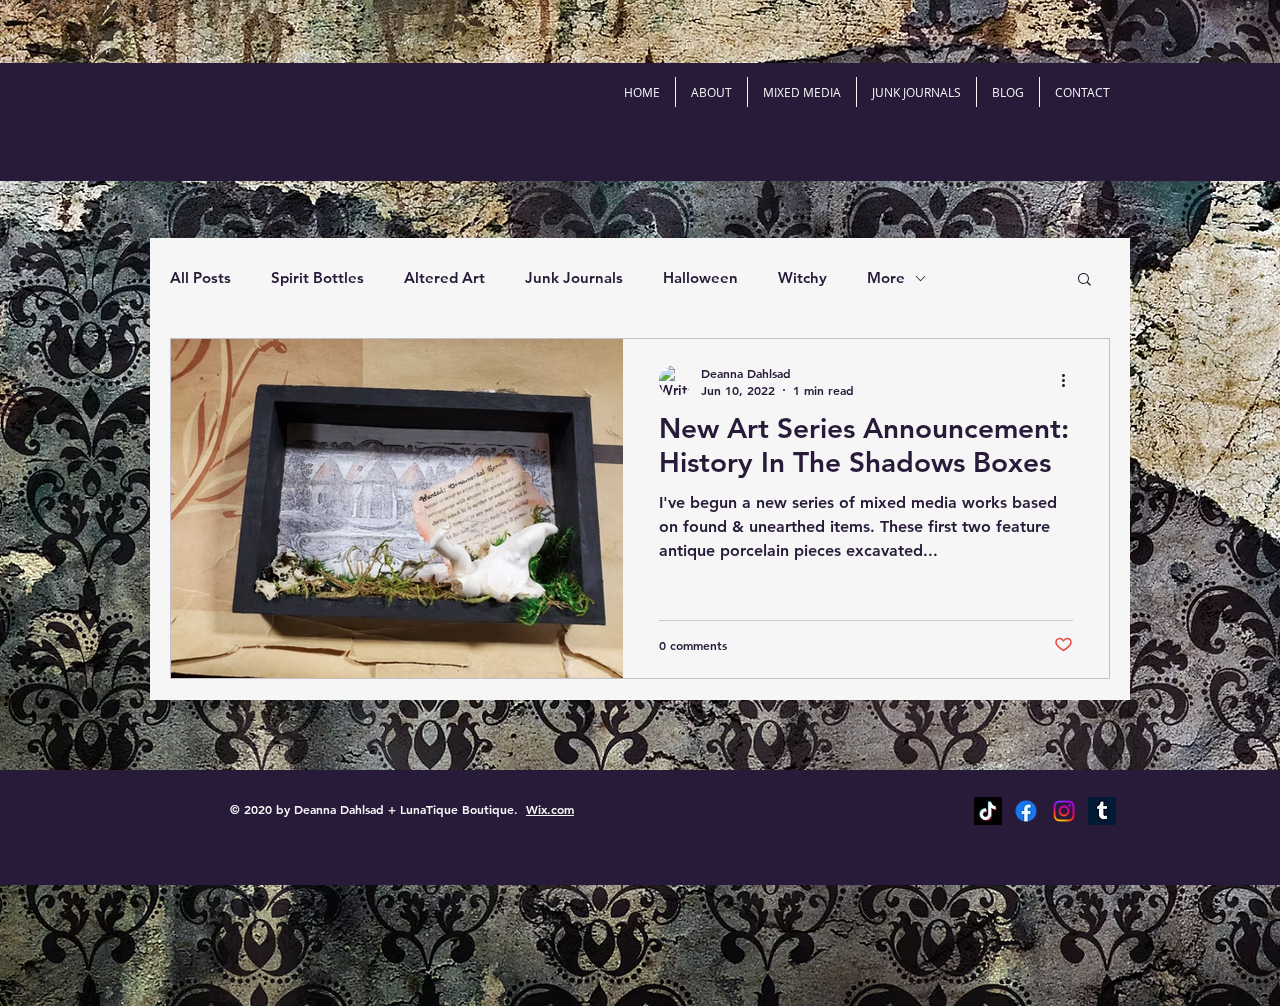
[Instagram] (1064, 811)
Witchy (802, 277)
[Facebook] (1026, 811)
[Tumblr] (1102, 811)
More (886, 277)
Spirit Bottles (317, 277)
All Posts (200, 277)
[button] (1084, 280)
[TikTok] (988, 811)
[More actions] (1070, 381)
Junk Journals (574, 277)
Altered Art (444, 277)
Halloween (700, 277)
